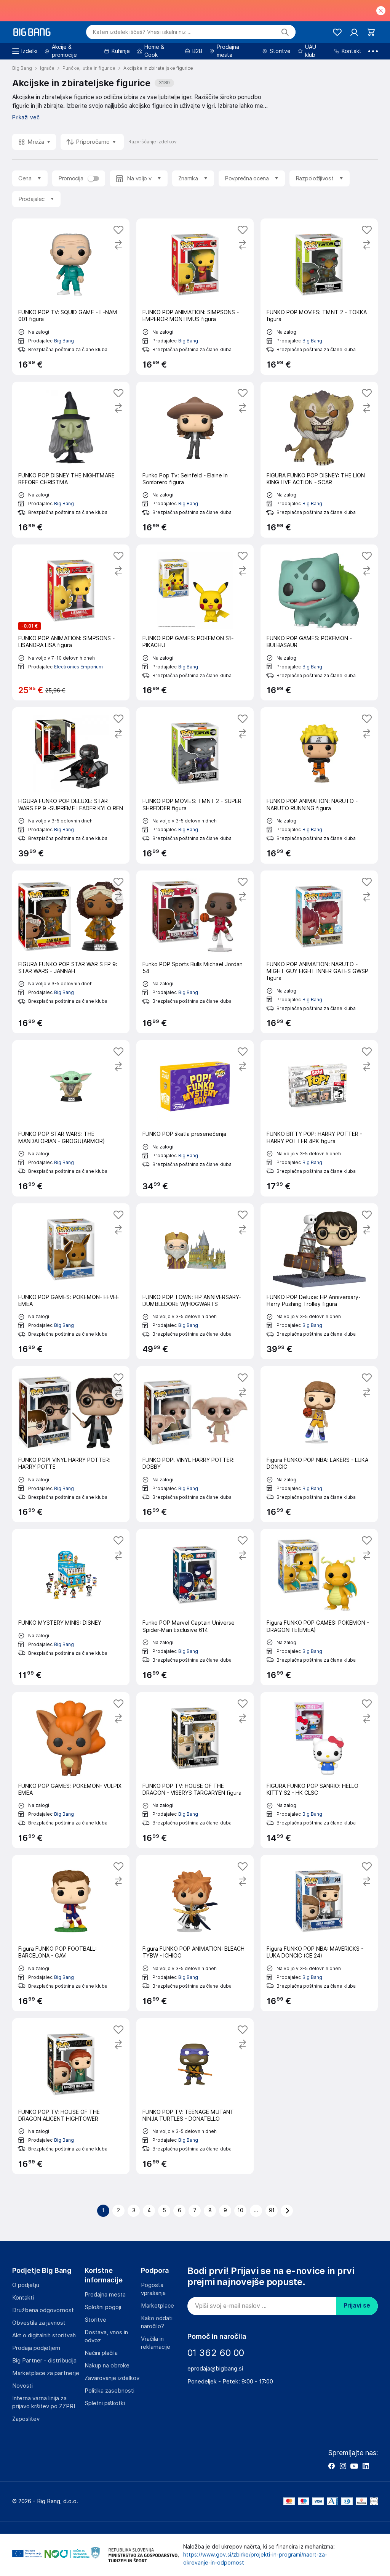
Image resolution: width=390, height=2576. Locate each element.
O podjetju (26, 2285)
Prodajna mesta (105, 2295)
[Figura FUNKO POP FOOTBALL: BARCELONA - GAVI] (71, 1933)
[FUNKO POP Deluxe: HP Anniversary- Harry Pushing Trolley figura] (319, 1281)
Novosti (22, 2386)
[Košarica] (371, 32)
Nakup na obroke (107, 2366)
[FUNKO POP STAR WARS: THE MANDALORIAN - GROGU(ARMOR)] (71, 1118)
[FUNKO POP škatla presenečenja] (195, 1118)
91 (272, 2210)
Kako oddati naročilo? (157, 2322)
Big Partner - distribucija (44, 2361)
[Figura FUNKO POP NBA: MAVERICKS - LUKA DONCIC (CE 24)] (319, 1933)
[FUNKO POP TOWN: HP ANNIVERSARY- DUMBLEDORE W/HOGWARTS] (195, 1281)
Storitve (95, 2320)
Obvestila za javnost (39, 2323)
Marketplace (157, 2306)
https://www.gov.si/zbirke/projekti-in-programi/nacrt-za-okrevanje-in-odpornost (255, 2559)
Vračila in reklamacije (156, 2343)
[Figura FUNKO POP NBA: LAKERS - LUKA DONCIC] (319, 1444)
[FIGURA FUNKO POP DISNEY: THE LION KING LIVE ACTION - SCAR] (319, 460)
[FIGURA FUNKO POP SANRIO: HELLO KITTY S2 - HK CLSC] (319, 1770)
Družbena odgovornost (43, 2310)
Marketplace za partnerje (46, 2373)
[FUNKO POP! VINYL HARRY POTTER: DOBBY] (195, 1444)
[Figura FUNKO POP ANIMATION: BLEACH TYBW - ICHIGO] (195, 1933)
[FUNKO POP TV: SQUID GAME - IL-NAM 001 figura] (71, 296)
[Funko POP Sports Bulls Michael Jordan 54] (195, 952)
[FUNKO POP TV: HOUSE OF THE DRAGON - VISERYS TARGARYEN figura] (195, 1770)
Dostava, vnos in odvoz (106, 2336)
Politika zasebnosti (109, 2391)
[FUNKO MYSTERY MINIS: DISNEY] (71, 1607)
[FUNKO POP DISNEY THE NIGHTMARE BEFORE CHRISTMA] (71, 460)
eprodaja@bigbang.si (215, 2369)
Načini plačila (101, 2353)
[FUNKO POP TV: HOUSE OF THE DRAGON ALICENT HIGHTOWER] (71, 2096)
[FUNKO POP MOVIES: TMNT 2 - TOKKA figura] (319, 296)
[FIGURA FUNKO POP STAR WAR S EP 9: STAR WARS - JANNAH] (71, 952)
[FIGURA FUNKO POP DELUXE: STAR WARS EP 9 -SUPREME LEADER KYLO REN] (71, 785)
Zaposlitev (26, 2419)
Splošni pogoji (103, 2307)
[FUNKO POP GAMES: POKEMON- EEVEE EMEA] (71, 1281)
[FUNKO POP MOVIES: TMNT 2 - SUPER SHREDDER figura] (195, 785)
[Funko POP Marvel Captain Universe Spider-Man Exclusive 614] (195, 1607)
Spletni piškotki (105, 2403)
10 (241, 2210)
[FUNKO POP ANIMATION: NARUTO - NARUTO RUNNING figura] (319, 785)
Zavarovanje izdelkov (112, 2378)
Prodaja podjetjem (36, 2348)
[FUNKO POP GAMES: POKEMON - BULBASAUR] (319, 622)
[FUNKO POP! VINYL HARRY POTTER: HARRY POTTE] (71, 1444)
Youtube (354, 2466)
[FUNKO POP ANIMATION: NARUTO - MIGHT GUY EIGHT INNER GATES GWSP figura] (319, 952)
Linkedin (366, 2466)
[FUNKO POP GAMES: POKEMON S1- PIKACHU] (195, 622)
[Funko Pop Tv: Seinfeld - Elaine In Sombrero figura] (195, 460)
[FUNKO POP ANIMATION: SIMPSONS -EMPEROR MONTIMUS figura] (195, 296)
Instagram (343, 2466)
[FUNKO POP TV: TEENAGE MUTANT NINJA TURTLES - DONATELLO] (195, 2096)
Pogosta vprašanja (153, 2289)
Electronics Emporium (78, 667)
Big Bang (64, 341)
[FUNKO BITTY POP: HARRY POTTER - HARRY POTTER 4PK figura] (319, 1118)
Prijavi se (357, 2305)
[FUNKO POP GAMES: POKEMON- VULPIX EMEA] (71, 1770)
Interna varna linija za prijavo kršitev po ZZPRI (44, 2402)
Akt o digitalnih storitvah (44, 2335)
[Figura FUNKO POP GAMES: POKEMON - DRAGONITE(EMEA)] (319, 1607)
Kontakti (23, 2298)
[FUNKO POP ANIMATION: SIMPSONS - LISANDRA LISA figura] (71, 622)
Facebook (331, 2466)
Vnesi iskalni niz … (142, 32)
